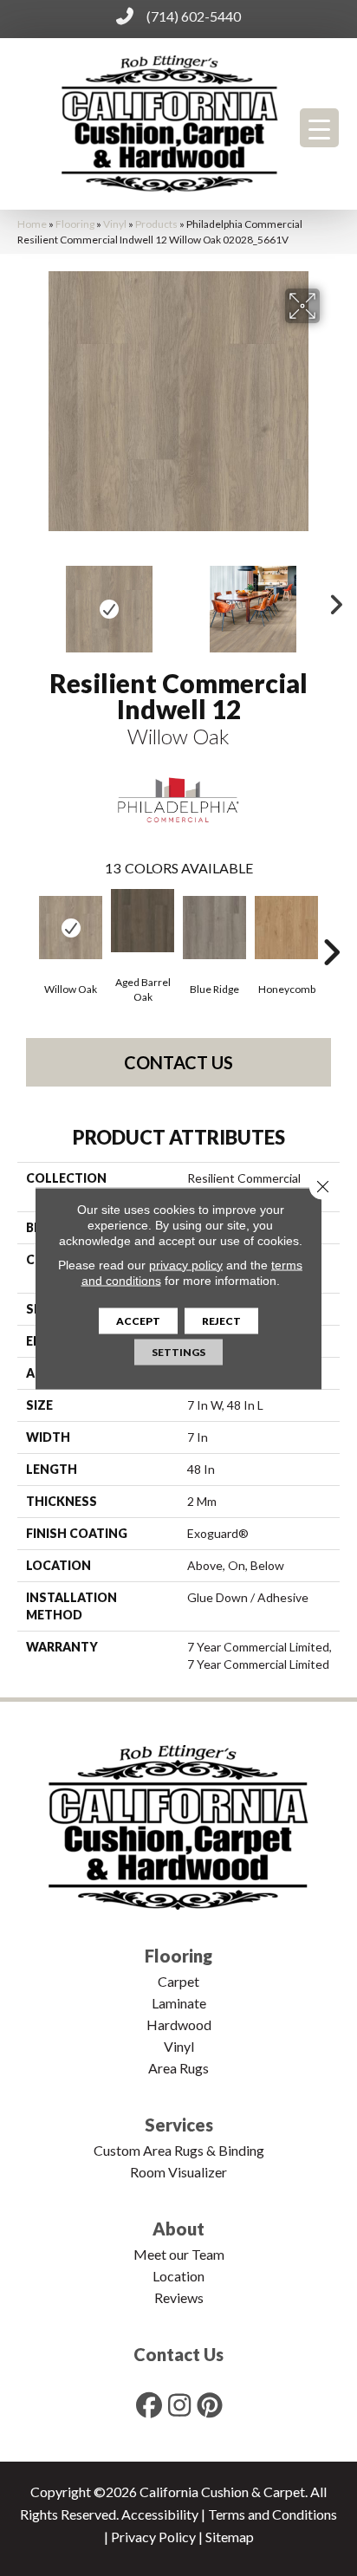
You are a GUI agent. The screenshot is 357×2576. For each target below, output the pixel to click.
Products (156, 224)
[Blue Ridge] (214, 928)
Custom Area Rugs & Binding (179, 2150)
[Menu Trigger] (319, 128)
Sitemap (230, 2537)
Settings (178, 1351)
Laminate (179, 2003)
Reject (221, 1320)
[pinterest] (211, 2405)
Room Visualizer (178, 2172)
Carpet (178, 1981)
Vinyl (115, 224)
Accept (138, 1320)
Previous (26, 600)
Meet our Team (179, 2254)
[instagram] (180, 2405)
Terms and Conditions (273, 2514)
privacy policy (186, 1264)
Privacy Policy (153, 2537)
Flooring (75, 224)
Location (178, 2276)
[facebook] (150, 2405)
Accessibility (160, 2514)
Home (32, 224)
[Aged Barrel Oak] (143, 921)
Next (331, 600)
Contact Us (178, 1062)
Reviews (179, 2297)
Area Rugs (178, 2068)
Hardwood (179, 2024)
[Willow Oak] (71, 928)
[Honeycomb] (286, 928)
